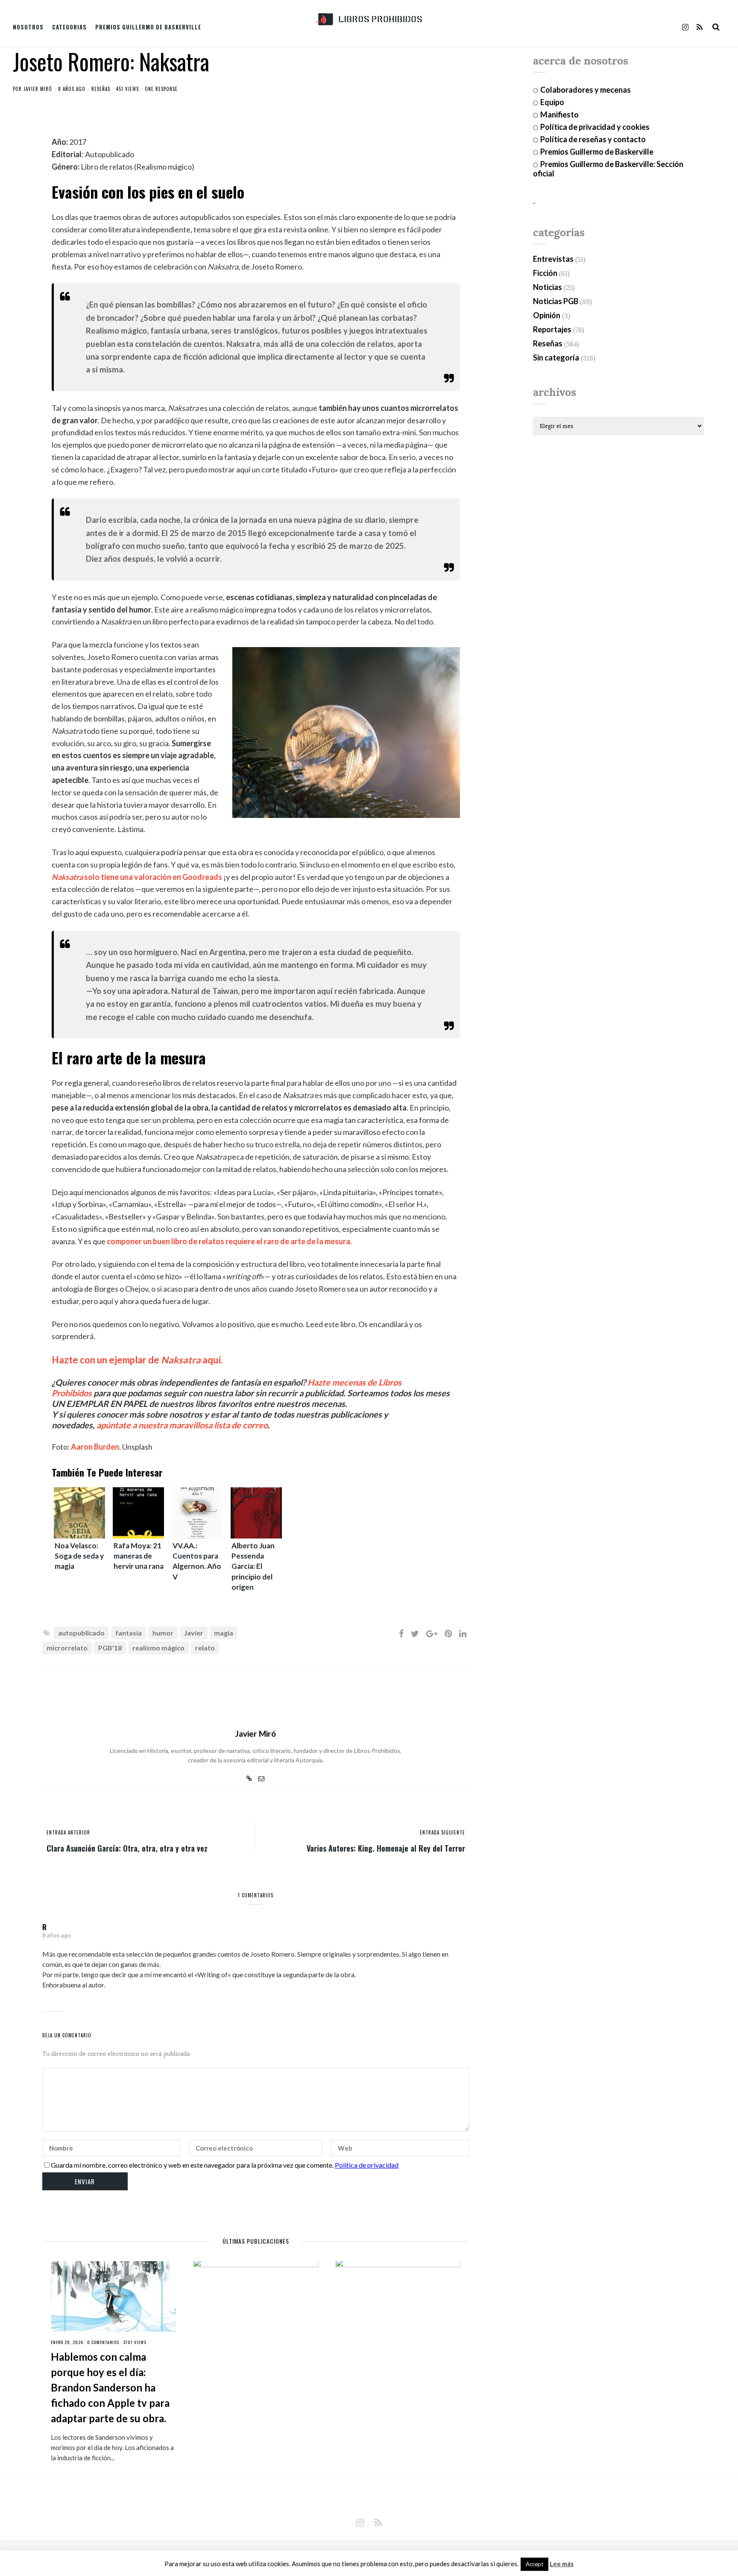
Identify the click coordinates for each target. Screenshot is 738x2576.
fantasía (129, 1633)
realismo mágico (158, 1648)
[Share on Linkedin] (463, 1633)
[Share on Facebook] (401, 1633)
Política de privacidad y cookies (595, 127)
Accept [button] (534, 2564)
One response (161, 89)
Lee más (562, 2564)
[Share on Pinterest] (448, 1633)
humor (163, 1633)
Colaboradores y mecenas (586, 90)
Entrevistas (553, 259)
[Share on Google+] (432, 1633)
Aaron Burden (95, 1447)
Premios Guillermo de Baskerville (148, 27)
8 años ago (57, 1935)
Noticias (548, 287)
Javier (194, 1633)
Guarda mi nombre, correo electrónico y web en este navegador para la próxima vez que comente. (192, 2165)
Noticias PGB (556, 301)
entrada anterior (68, 1832)
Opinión (547, 315)
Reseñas (101, 89)
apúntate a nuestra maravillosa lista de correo (182, 1425)
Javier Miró (38, 89)
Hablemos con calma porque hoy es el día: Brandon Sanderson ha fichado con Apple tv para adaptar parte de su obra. (110, 2387)
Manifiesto (559, 114)
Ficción (545, 273)
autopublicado (81, 1633)
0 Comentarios (103, 2342)
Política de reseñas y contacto (593, 139)
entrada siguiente (442, 1832)
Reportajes (552, 329)
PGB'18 (110, 1648)
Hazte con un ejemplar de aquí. (137, 1360)
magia (224, 1633)
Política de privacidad (367, 2165)
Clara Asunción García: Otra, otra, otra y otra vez (127, 1848)
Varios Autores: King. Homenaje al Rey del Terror (386, 1848)
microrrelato (67, 1648)
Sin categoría (556, 358)
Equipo (552, 102)
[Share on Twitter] (415, 1633)
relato (205, 1648)
